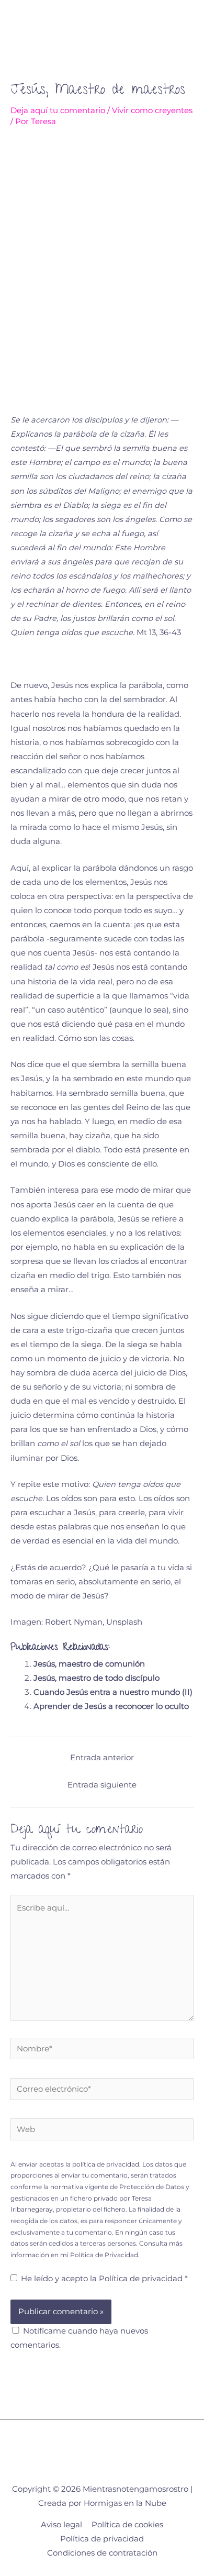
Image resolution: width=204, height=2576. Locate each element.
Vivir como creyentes (152, 110)
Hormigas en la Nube (125, 2503)
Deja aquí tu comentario (58, 110)
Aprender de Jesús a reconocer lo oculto (111, 1706)
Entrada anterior (102, 1758)
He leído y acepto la (104, 2279)
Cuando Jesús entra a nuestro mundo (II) (113, 1692)
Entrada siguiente (102, 1785)
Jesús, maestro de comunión (89, 1664)
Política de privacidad (142, 2279)
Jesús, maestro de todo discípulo (97, 1678)
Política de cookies (127, 2525)
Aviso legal (61, 2525)
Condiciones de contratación (102, 2553)
